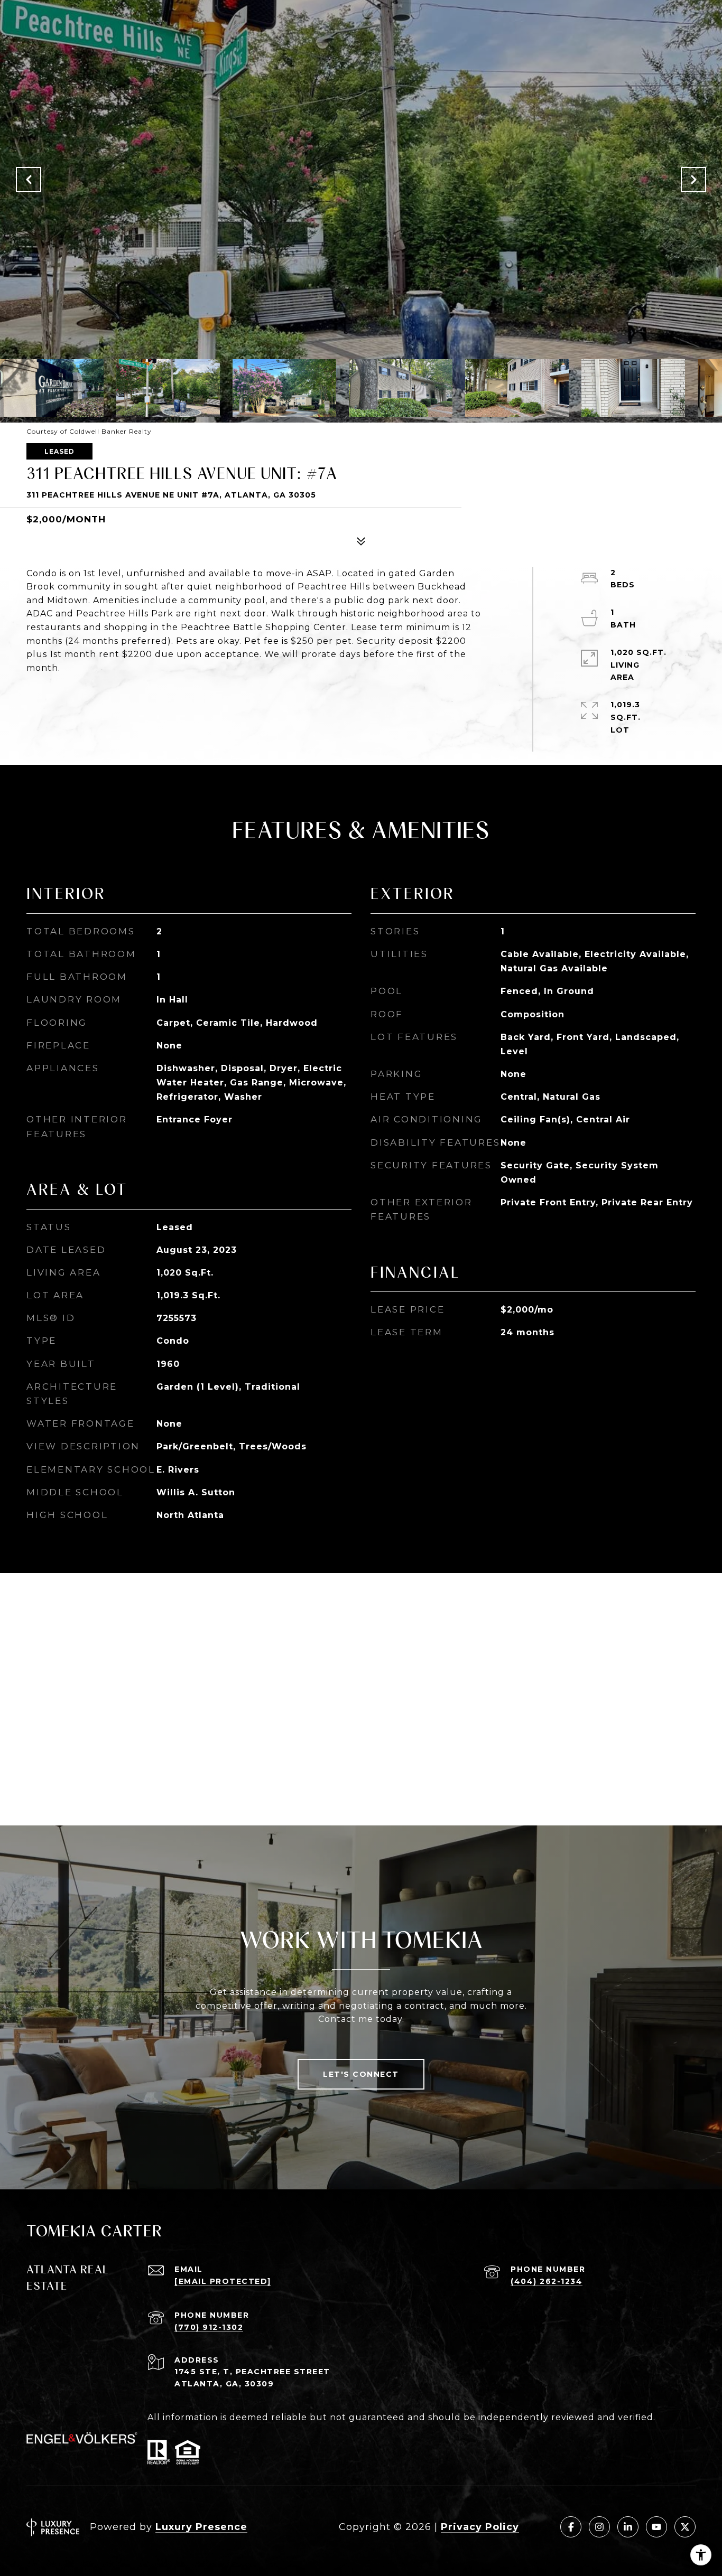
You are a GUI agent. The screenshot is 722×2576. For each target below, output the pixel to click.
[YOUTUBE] (656, 2527)
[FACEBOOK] (571, 2527)
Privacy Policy (480, 2527)
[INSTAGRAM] (599, 2527)
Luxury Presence (201, 2527)
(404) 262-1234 (547, 2281)
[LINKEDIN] (628, 2527)
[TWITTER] (685, 2527)
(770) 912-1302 (209, 2327)
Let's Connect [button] (361, 2074)
